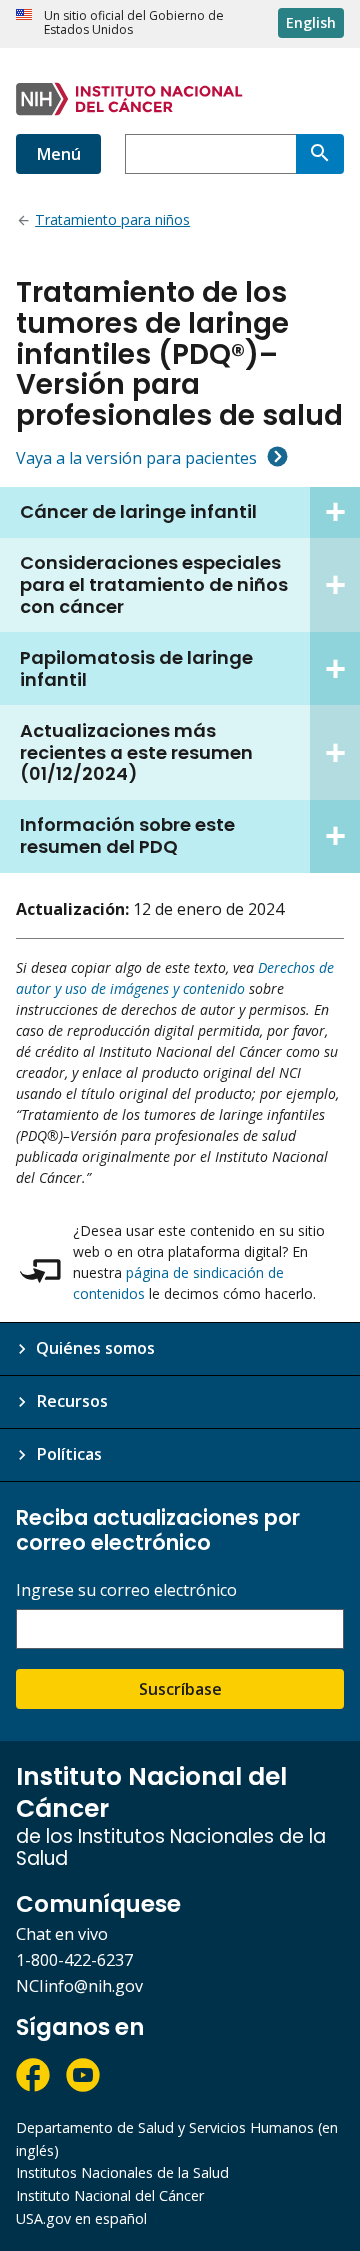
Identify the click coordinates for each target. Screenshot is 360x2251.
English (311, 22)
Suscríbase (180, 1689)
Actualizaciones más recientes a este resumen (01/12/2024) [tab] (136, 752)
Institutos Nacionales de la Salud (122, 2172)
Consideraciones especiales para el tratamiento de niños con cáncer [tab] (154, 584)
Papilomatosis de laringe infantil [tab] (136, 668)
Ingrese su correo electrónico (126, 1590)
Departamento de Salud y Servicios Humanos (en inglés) (177, 2139)
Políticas (69, 1454)
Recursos (72, 1401)
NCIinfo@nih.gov (79, 1986)
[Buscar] (320, 154)
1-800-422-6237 (74, 1960)
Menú (58, 154)
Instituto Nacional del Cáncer (110, 2195)
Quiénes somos (95, 1348)
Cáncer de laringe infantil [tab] (138, 511)
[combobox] (210, 154)
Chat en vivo (62, 1934)
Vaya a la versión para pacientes (136, 458)
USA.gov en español (81, 2218)
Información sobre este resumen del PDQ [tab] (127, 835)
